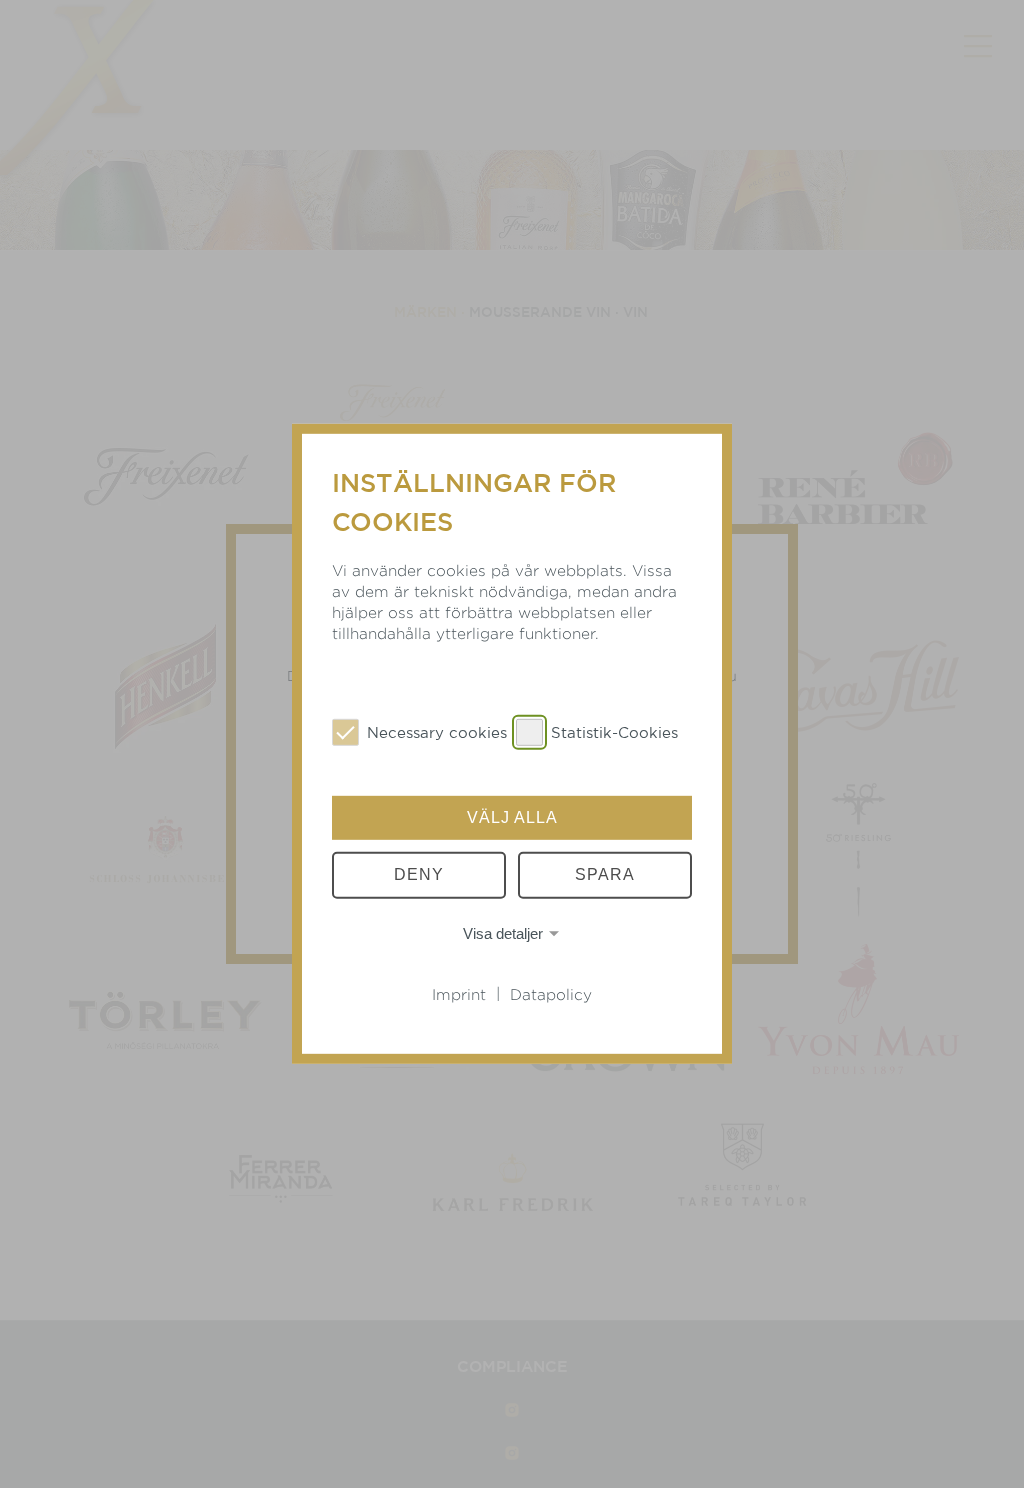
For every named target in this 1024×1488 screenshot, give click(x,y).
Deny (419, 874)
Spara (605, 874)
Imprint (459, 994)
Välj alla (512, 817)
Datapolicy (551, 994)
